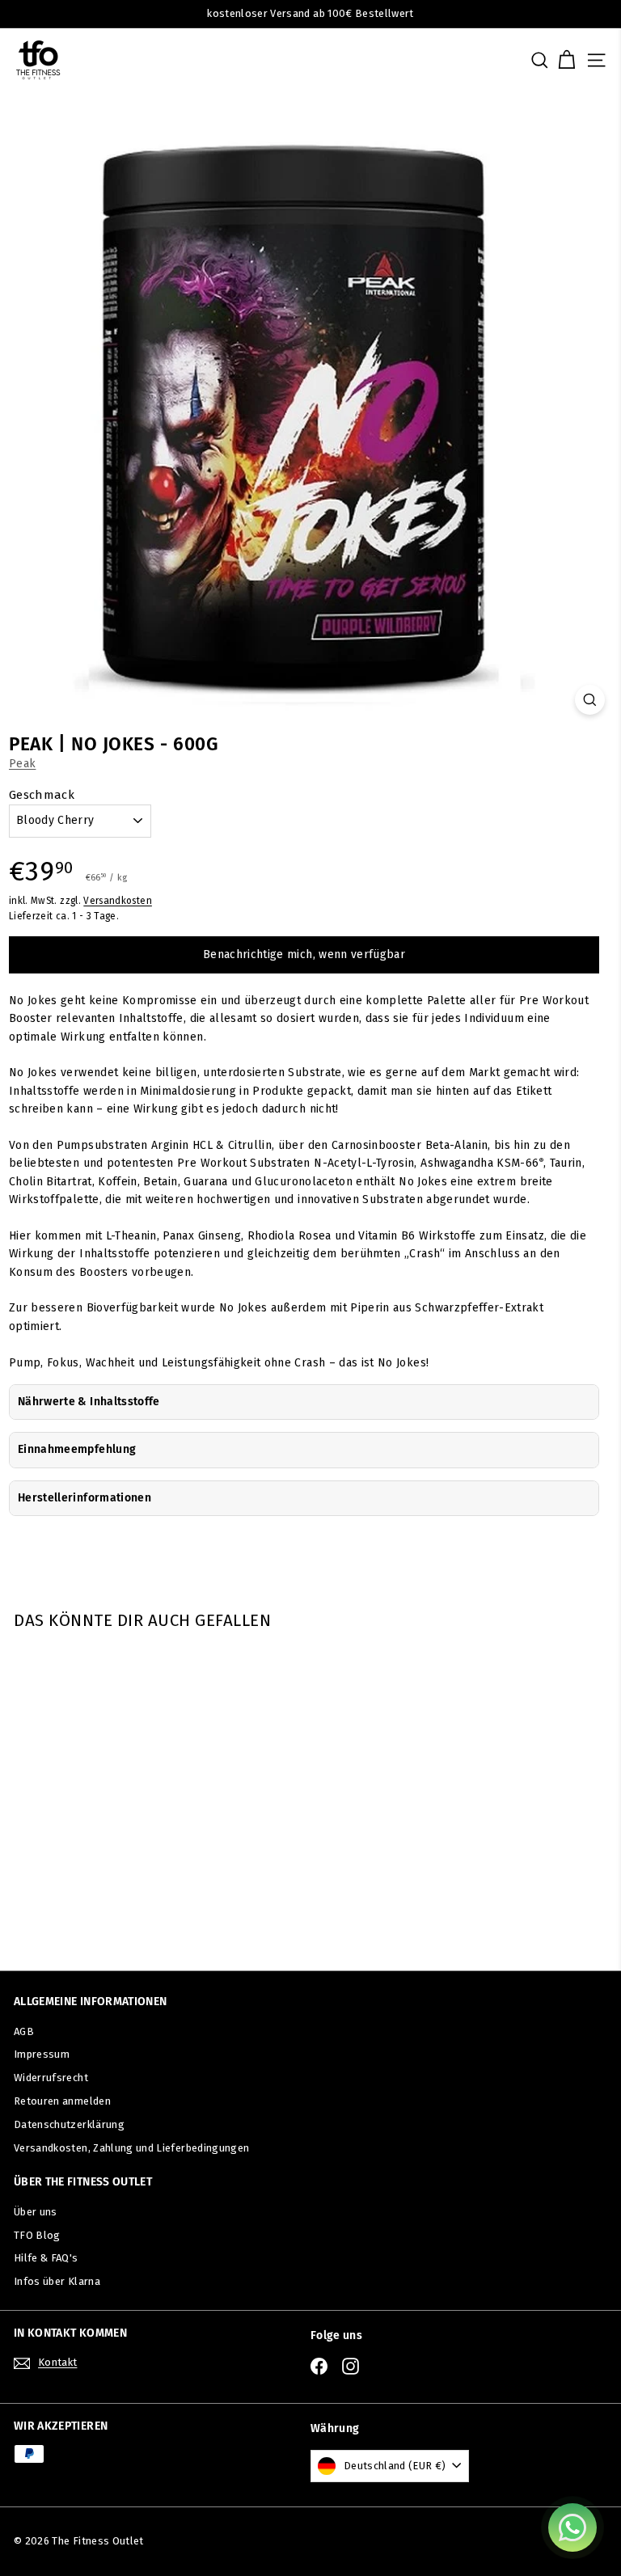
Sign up (163, 1423)
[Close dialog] (587, 1171)
